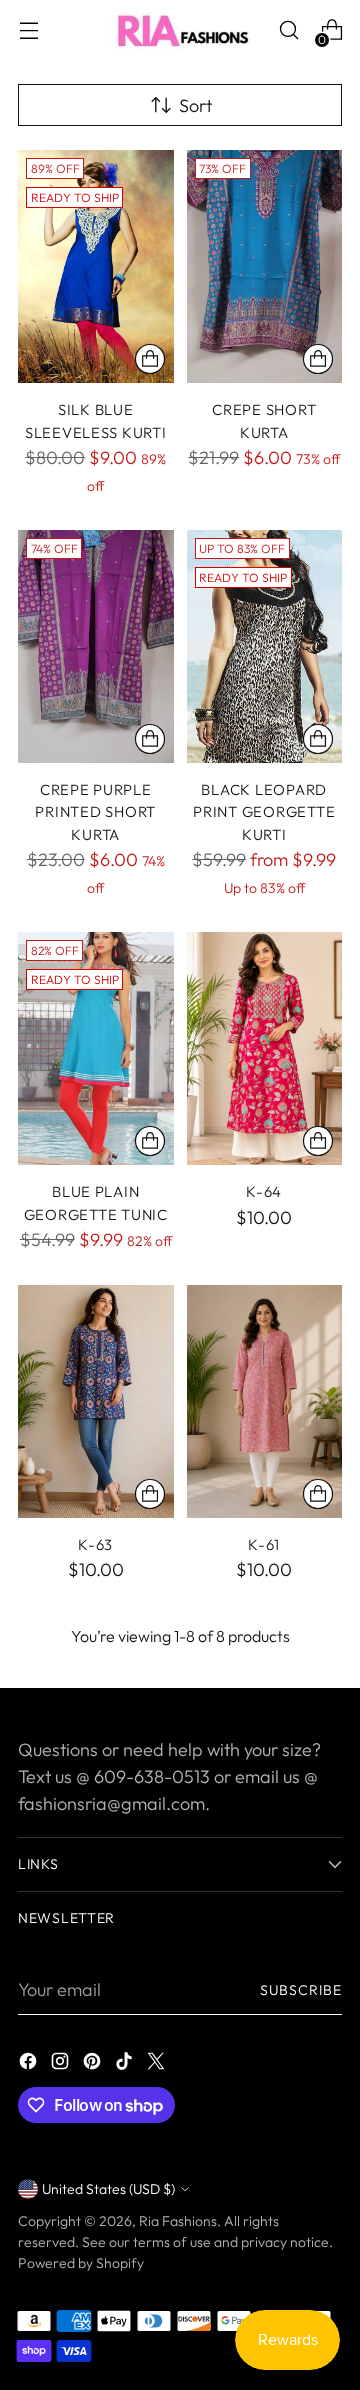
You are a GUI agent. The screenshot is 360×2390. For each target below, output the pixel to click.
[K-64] (265, 1048)
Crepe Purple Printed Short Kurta (95, 812)
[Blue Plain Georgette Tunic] (96, 1048)
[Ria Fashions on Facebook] (30, 2064)
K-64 (264, 1191)
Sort (195, 105)
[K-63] (96, 1401)
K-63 (95, 1544)
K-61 (264, 1544)
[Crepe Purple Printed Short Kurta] (96, 646)
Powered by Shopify (81, 2263)
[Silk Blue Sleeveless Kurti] (96, 266)
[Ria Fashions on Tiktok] (126, 2064)
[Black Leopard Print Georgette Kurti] (265, 646)
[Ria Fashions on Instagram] (62, 2064)
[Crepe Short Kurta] (265, 266)
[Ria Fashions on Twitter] (158, 2064)
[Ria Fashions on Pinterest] (94, 2064)
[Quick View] (150, 359)
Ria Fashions (178, 2221)
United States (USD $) (108, 2189)
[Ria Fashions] (180, 30)
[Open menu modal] (28, 30)
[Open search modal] (288, 30)
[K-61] (265, 1401)
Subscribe (301, 1990)
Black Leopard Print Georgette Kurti (264, 812)
